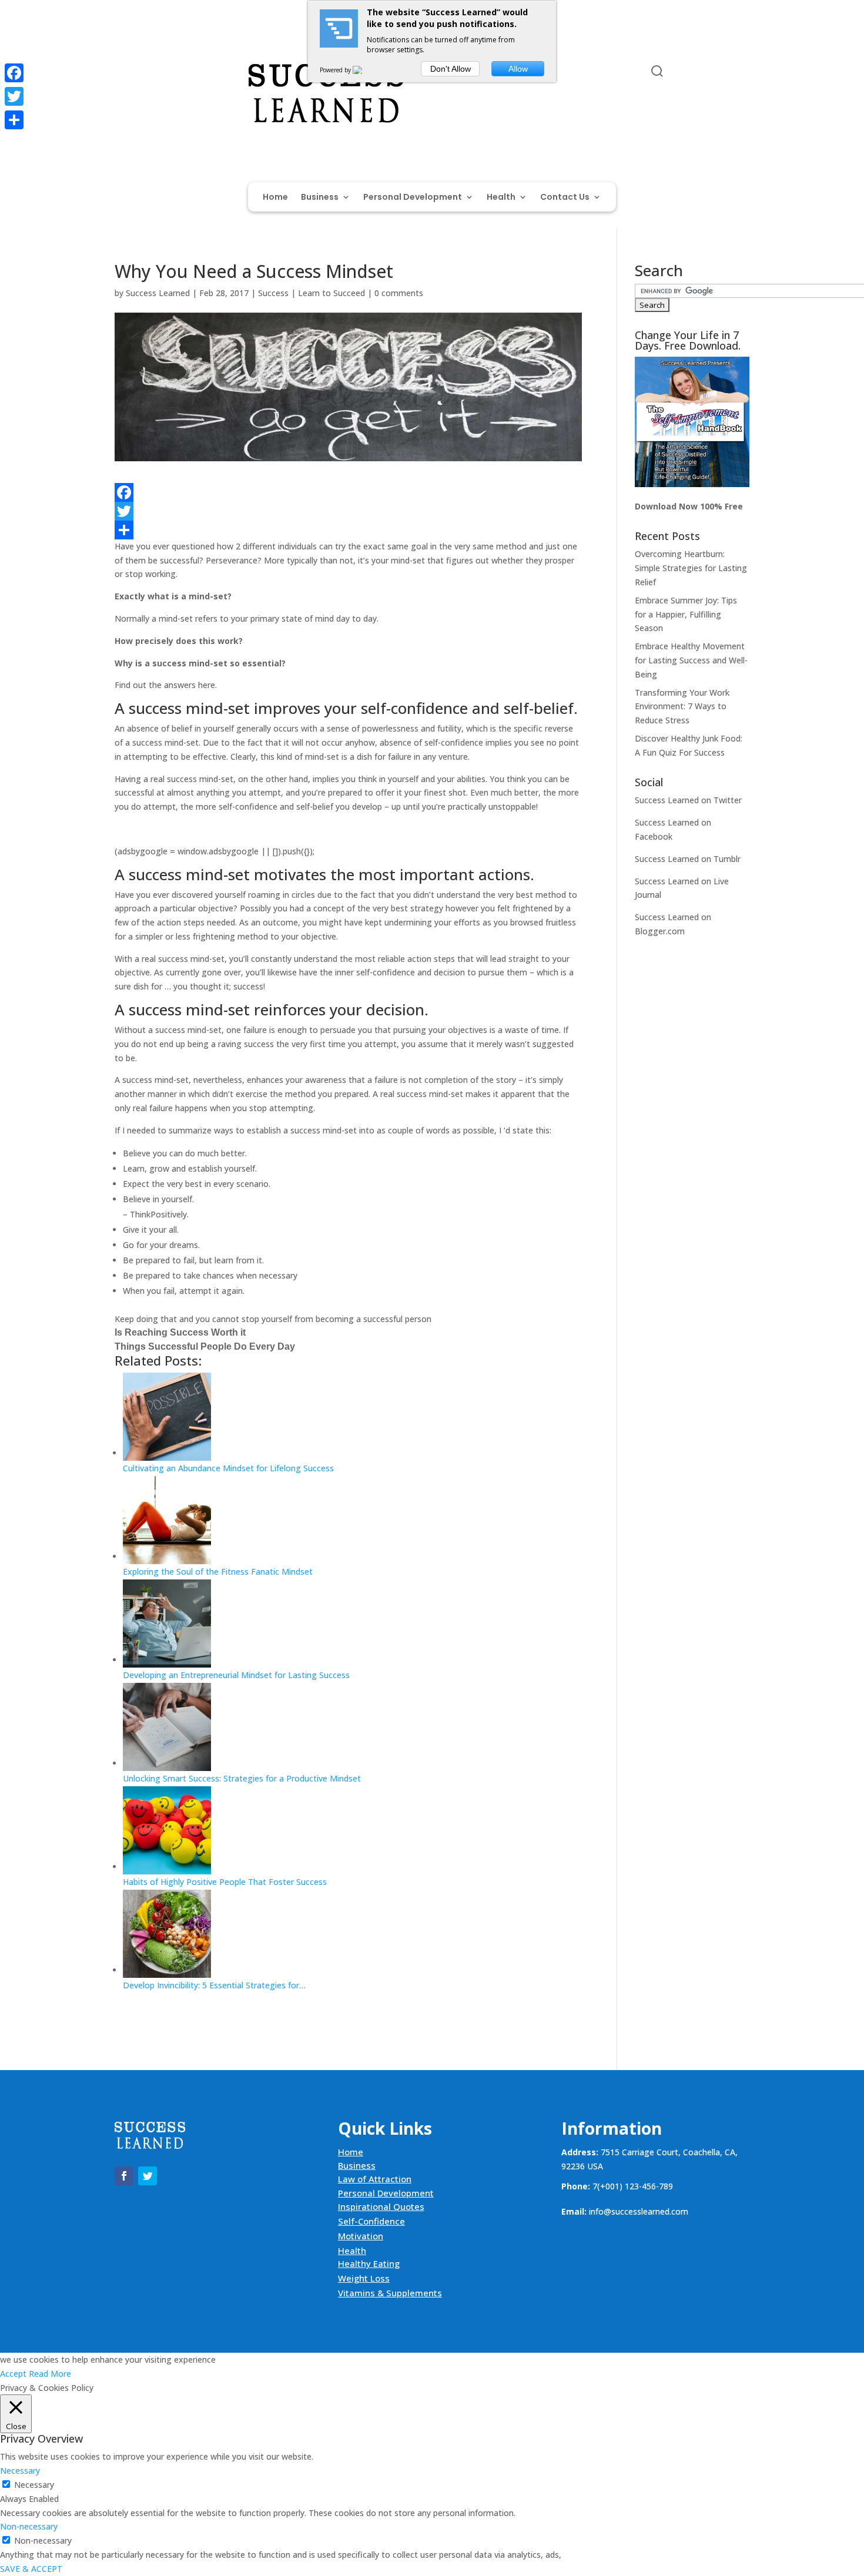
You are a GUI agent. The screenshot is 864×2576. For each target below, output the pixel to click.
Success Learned (158, 293)
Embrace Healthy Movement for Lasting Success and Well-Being (691, 660)
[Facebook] (348, 492)
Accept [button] (13, 2374)
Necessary (34, 2485)
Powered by (336, 70)
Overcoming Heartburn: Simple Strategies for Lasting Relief (691, 568)
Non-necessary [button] (29, 2526)
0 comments (399, 293)
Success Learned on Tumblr (688, 859)
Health (501, 198)
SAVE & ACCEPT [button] (31, 2569)
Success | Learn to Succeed (312, 293)
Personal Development (413, 198)
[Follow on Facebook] (124, 73)
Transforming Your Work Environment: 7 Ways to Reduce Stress (682, 707)
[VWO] (364, 70)
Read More (50, 2374)
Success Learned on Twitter (688, 800)
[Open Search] (657, 71)
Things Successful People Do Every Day (205, 1346)
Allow (518, 69)
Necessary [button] (20, 2471)
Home (275, 198)
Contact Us (565, 198)
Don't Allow (451, 69)
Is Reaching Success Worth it (180, 1332)
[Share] (348, 530)
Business (320, 198)
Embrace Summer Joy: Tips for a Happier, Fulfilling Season (686, 614)
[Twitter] (348, 511)
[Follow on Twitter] (148, 73)
